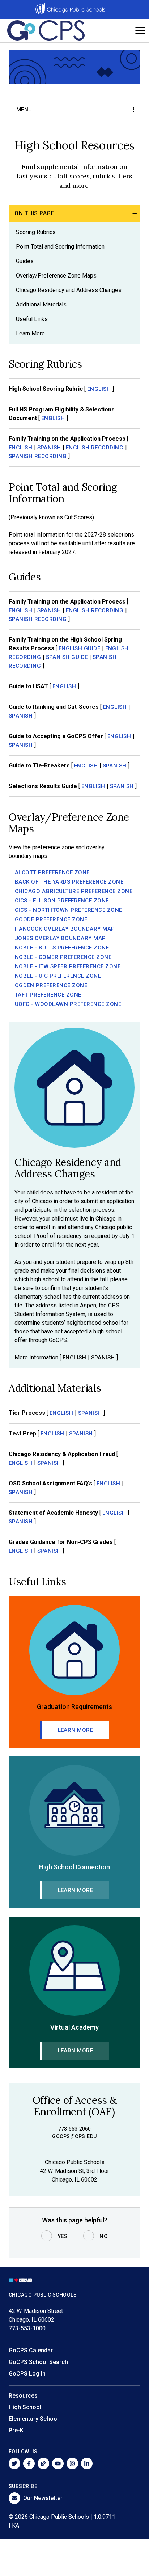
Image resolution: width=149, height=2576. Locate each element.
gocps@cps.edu (74, 2136)
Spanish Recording (38, 456)
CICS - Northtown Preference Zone (69, 910)
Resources (23, 2396)
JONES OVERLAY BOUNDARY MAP (60, 938)
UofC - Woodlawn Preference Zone (68, 1004)
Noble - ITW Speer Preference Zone (68, 966)
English (99, 389)
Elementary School (34, 2419)
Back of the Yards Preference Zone (69, 882)
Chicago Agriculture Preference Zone (74, 891)
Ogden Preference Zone (51, 985)
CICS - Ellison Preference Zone (62, 901)
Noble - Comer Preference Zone (63, 957)
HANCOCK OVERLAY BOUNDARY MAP (65, 929)
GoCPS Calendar (31, 2350)
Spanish (49, 448)
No (104, 2236)
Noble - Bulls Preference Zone (62, 948)
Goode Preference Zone (51, 919)
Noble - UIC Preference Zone (58, 976)
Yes (63, 2236)
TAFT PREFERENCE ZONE (48, 995)
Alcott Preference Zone (52, 872)
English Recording (95, 448)
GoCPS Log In (27, 2374)
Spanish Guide (67, 657)
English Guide (80, 648)
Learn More (30, 333)
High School (25, 2407)
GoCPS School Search (38, 2362)
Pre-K (16, 2430)
